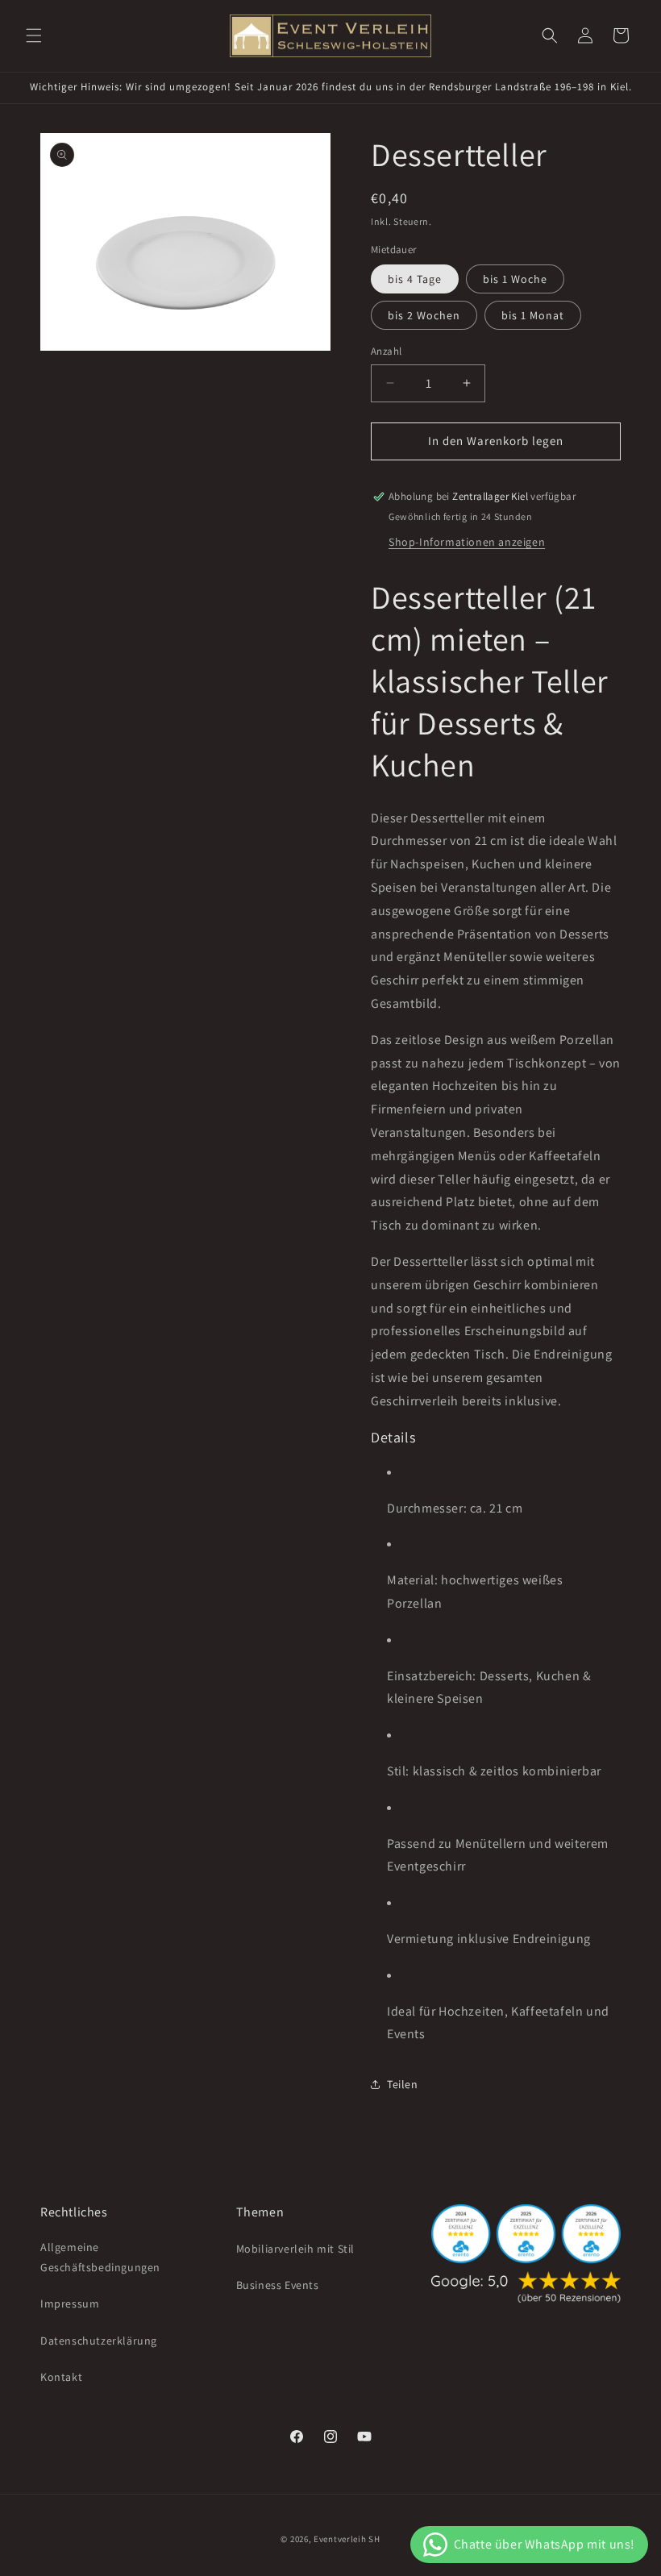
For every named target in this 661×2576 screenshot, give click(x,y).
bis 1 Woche (515, 279)
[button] (34, 35)
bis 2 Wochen (424, 315)
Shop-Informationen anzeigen (467, 542)
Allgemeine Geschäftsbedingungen (100, 2257)
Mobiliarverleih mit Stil (295, 2249)
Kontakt (61, 2377)
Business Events (278, 2285)
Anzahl (386, 351)
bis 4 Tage (415, 279)
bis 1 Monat (533, 315)
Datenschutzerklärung (99, 2341)
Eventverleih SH (347, 2539)
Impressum (70, 2303)
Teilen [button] (403, 2084)
